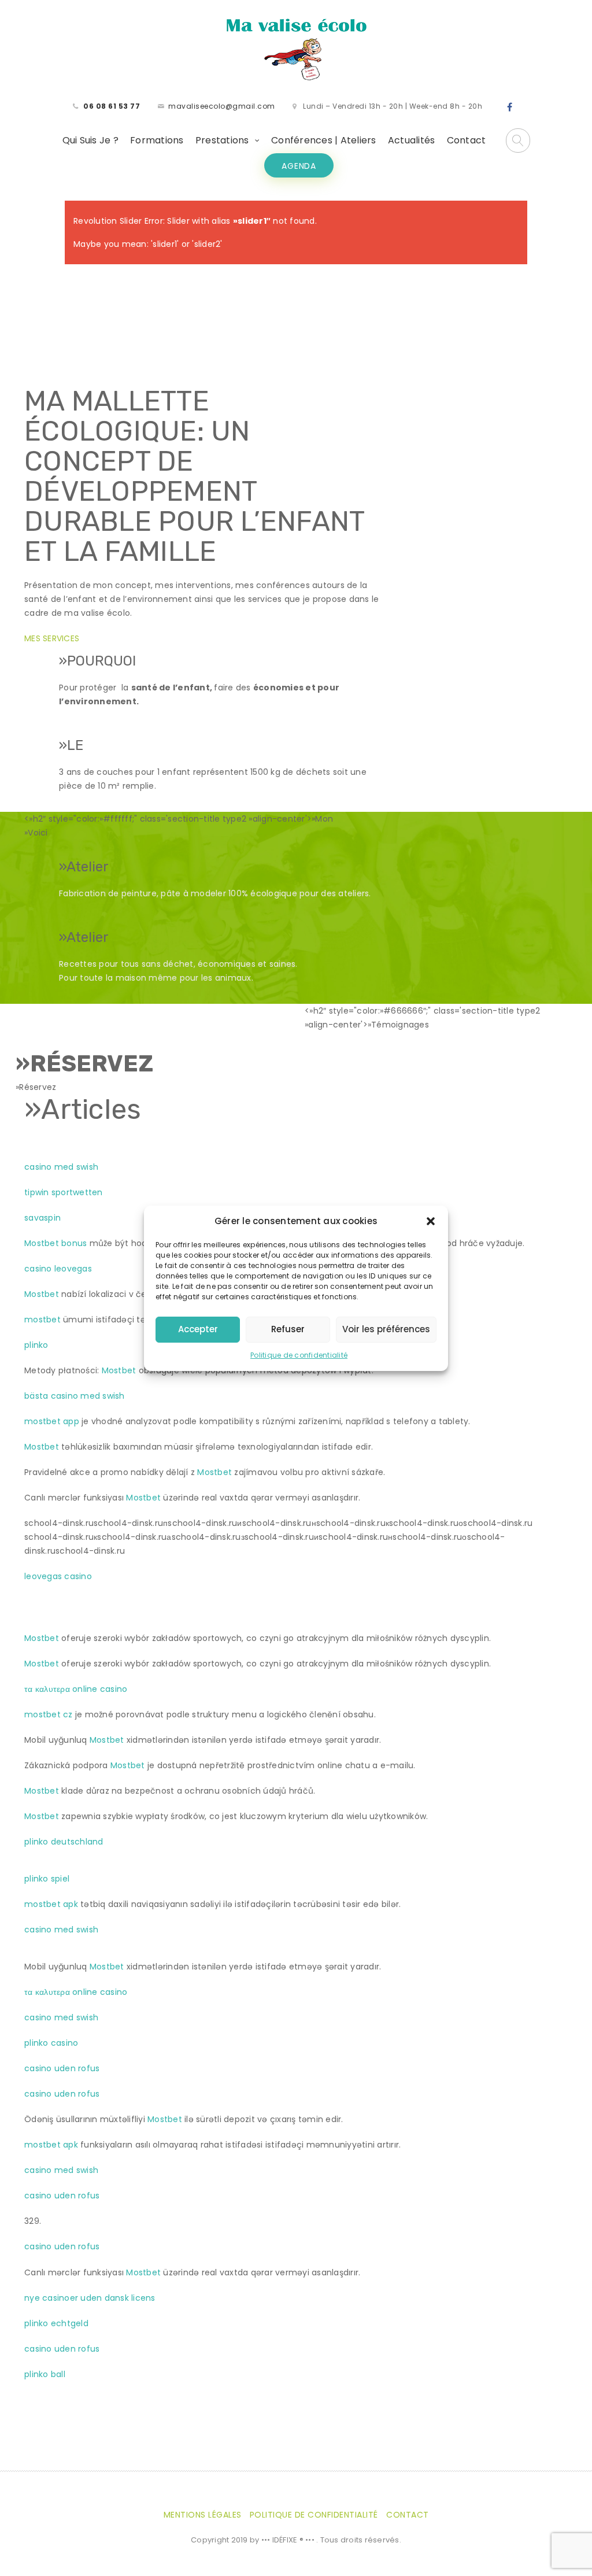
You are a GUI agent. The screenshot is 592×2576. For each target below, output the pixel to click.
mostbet (42, 1320)
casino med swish (61, 1167)
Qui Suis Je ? (90, 140)
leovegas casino (58, 1576)
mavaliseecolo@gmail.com (222, 106)
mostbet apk (51, 1904)
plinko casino (51, 2043)
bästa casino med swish (75, 1396)
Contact (467, 140)
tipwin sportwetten (64, 1192)
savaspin (42, 1218)
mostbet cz (49, 1714)
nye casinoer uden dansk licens (90, 2298)
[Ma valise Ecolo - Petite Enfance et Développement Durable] (296, 49)
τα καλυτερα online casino (76, 1689)
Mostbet (42, 1294)
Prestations (222, 140)
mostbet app (52, 1421)
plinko (36, 1345)
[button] (431, 1221)
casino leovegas (58, 1269)
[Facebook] (510, 108)
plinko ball (45, 2374)
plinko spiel (47, 1879)
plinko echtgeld (56, 2323)
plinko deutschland (64, 1842)
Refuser (288, 1329)
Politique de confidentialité (299, 1355)
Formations (157, 140)
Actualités (412, 140)
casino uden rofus (62, 2068)
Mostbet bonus (55, 1243)
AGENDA (299, 166)
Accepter (198, 1329)
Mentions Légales (203, 2515)
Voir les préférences (386, 1329)
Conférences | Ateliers (324, 140)
